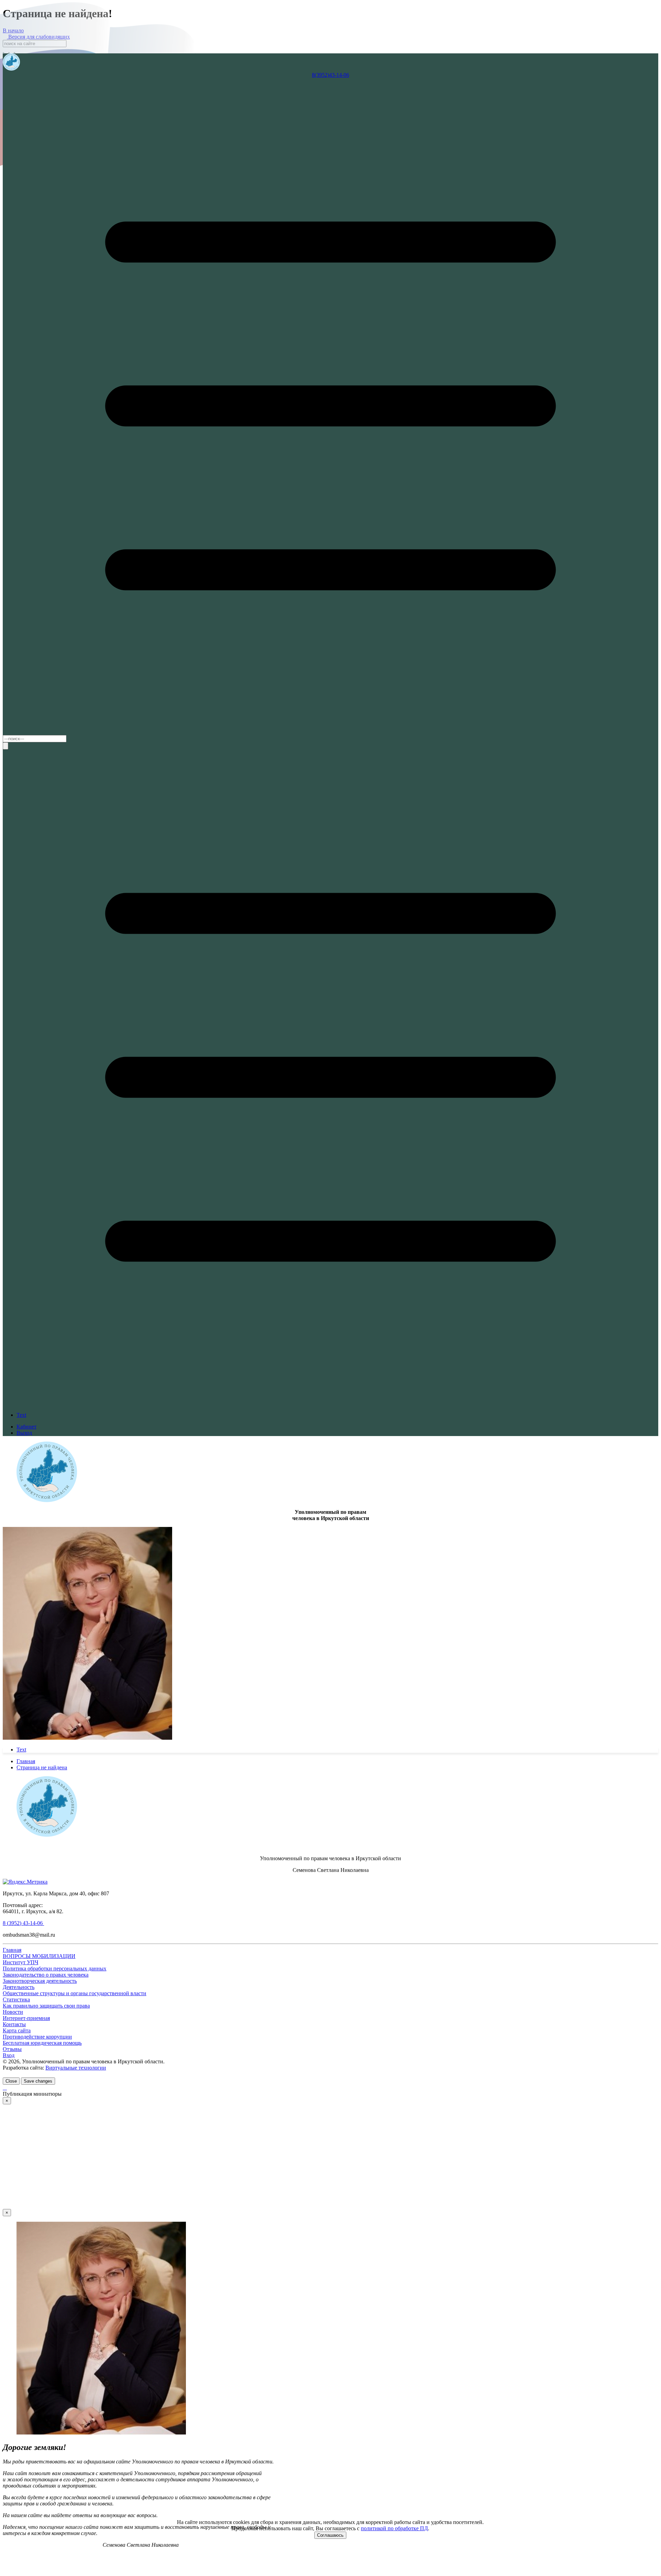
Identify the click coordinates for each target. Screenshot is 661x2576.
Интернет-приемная (26, 2018)
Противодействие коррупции (37, 2037)
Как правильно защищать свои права (46, 2006)
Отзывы (12, 2049)
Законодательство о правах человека (46, 1975)
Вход (9, 2055)
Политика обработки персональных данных (55, 1968)
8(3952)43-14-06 (330, 75)
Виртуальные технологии (76, 2068)
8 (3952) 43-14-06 (23, 1923)
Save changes (38, 2081)
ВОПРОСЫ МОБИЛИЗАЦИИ (39, 1956)
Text (21, 1415)
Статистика (16, 1999)
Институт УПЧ (20, 1962)
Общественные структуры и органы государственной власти (75, 1993)
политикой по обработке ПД (394, 2528)
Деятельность (19, 1987)
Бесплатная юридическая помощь (42, 2043)
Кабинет (27, 1427)
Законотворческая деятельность (40, 1981)
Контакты (14, 2024)
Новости (13, 2012)
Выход (24, 1433)
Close (11, 2081)
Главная (12, 1950)
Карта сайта (17, 2030)
